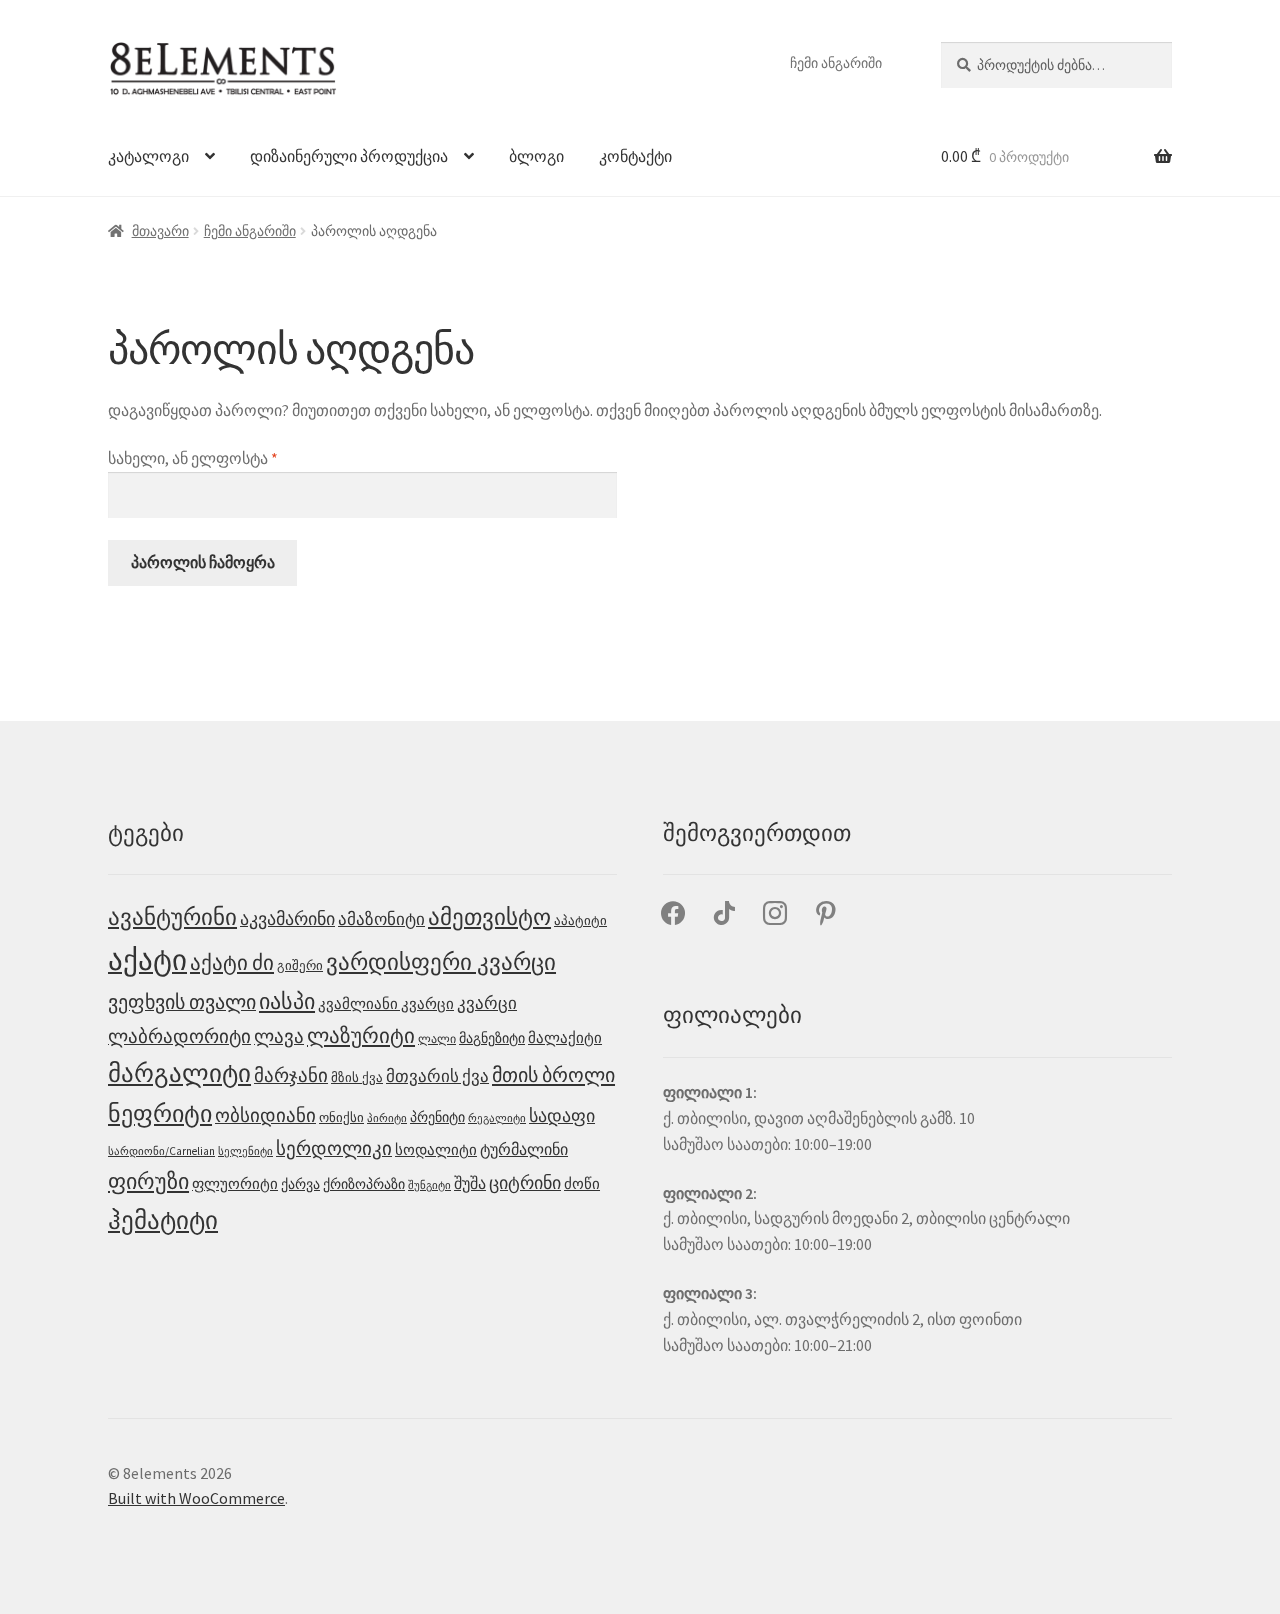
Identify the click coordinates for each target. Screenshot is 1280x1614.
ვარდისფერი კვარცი (441, 961)
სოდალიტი (436, 1150)
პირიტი (387, 1118)
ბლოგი (536, 156)
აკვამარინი (287, 918)
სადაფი (562, 1115)
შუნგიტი (429, 1185)
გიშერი (300, 965)
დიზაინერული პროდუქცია (349, 156)
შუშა (470, 1183)
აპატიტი (580, 920)
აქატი (147, 959)
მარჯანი (291, 1075)
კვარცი (487, 1003)
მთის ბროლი (553, 1075)
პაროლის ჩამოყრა (203, 562)
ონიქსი (341, 1117)
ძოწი (582, 1183)
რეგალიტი (497, 1118)
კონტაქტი (635, 156)
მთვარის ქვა (437, 1076)
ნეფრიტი (160, 1113)
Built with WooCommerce (196, 1498)
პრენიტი (437, 1117)
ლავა (279, 1036)
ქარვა (300, 1184)
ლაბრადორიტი (179, 1036)
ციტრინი (525, 1183)
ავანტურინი (172, 916)
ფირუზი (148, 1181)
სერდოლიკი (334, 1148)
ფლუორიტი (235, 1184)
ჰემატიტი (163, 1220)
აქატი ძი (232, 962)
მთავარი (160, 231)
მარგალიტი (179, 1073)
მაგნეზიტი (492, 1038)
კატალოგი (148, 156)
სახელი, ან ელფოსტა (250, 457)
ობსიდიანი (265, 1115)
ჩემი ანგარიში (836, 63)
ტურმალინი (524, 1149)
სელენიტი (245, 1151)
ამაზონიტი (381, 919)
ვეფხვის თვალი (182, 1001)
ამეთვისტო (489, 916)
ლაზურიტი (361, 1036)
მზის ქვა (357, 1077)
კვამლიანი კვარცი (386, 1003)
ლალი (437, 1038)
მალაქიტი (565, 1037)
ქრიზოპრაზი (364, 1184)
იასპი (287, 1001)
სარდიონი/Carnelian (161, 1151)
